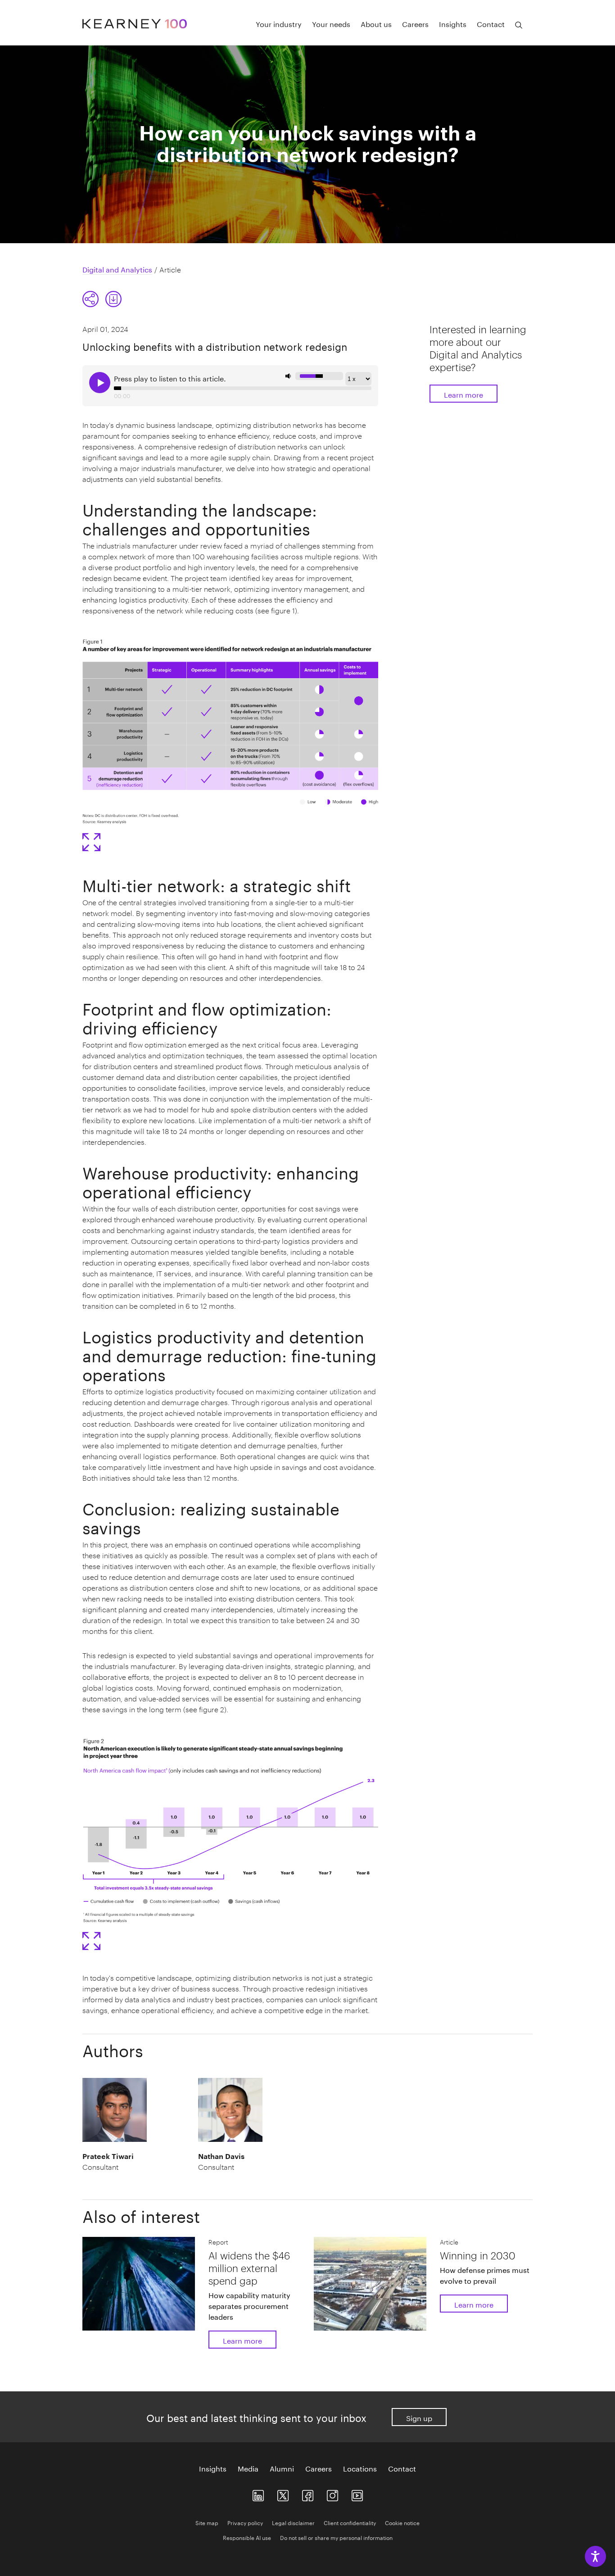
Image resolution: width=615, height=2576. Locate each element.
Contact (491, 23)
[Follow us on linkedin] (258, 2493)
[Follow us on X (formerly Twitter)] (283, 2493)
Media (248, 2468)
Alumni (282, 2468)
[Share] (90, 299)
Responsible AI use (247, 2537)
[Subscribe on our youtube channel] (357, 2493)
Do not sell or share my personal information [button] (336, 2537)
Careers (415, 23)
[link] (113, 299)
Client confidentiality (350, 2522)
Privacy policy (245, 2522)
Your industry (279, 23)
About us (376, 23)
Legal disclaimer (293, 2522)
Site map (207, 2522)
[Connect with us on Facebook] (308, 2493)
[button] (102, 299)
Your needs (331, 23)
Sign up (419, 2417)
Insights (453, 23)
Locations (360, 2468)
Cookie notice (402, 2522)
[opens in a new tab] (332, 2493)
